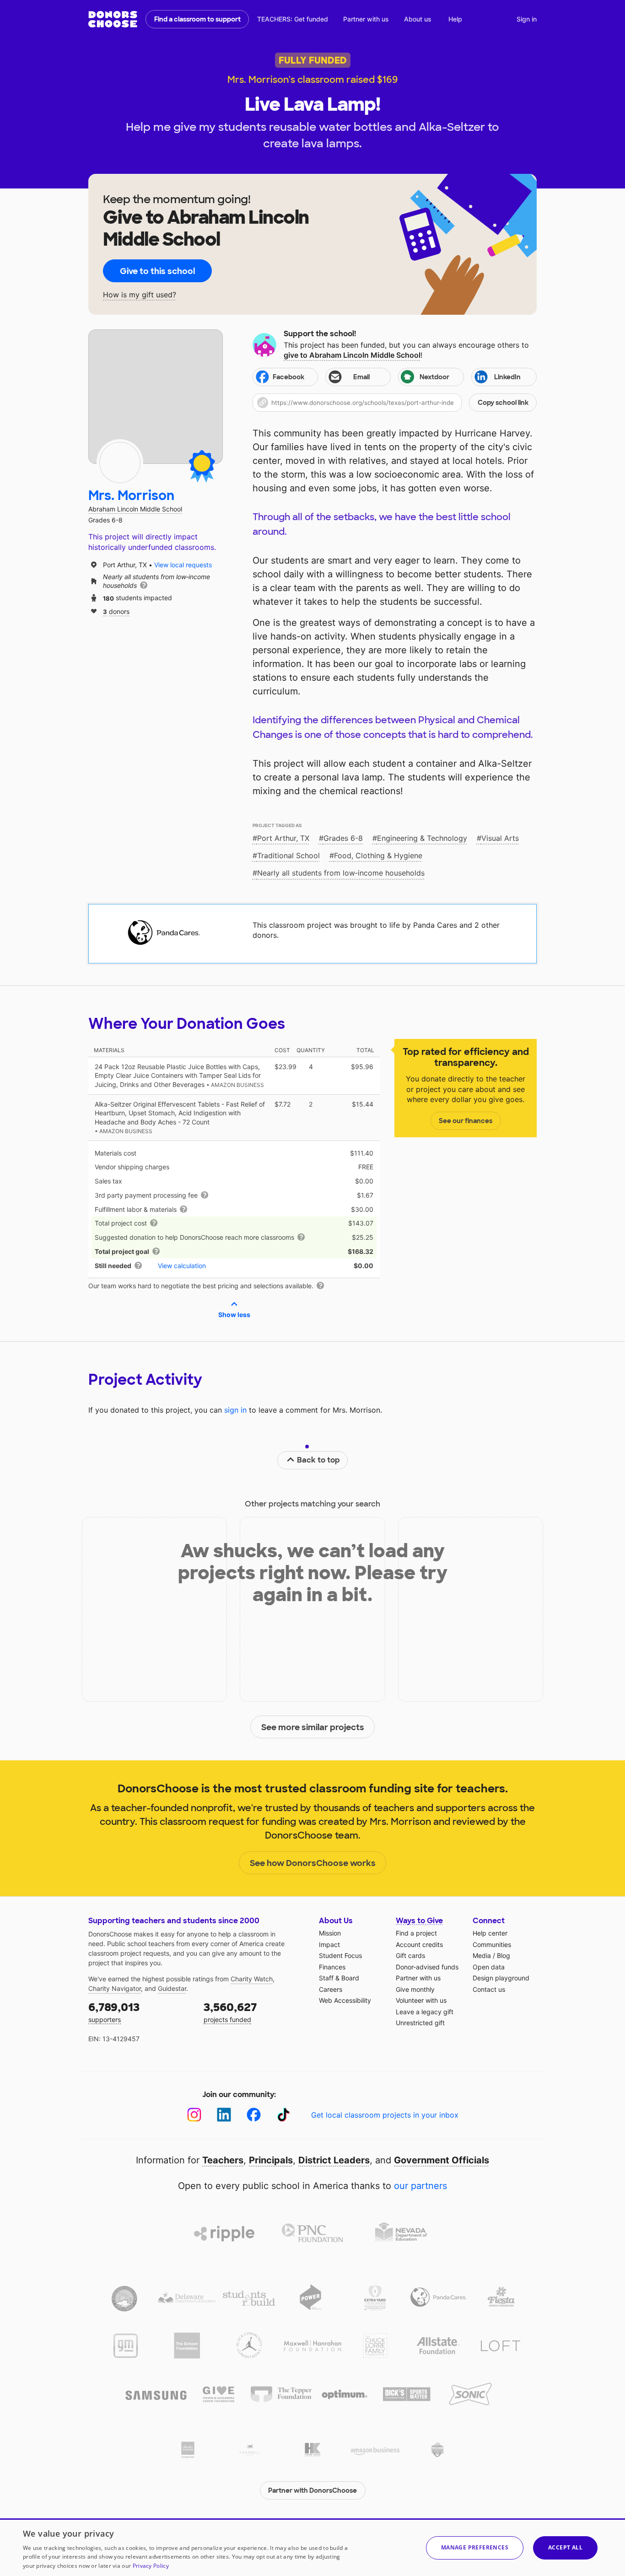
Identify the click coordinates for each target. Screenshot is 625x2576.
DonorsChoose (113, 19)
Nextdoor (434, 377)
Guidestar (172, 1988)
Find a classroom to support (197, 19)
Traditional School (288, 855)
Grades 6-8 (343, 838)
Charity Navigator (115, 1988)
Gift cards (410, 1955)
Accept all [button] (565, 2547)
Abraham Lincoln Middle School (135, 509)
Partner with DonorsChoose (312, 2490)
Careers (331, 1989)
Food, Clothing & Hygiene (378, 855)
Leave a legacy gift (425, 2012)
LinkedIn (507, 377)
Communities (492, 1944)
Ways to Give (419, 1921)
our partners (420, 2186)
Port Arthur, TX (283, 838)
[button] (395, 403)
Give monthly (415, 1989)
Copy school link (503, 403)
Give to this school (157, 271)
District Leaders (334, 2160)
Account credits (419, 1944)
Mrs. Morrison (131, 496)
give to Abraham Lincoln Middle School (352, 355)
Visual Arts (500, 838)
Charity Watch (252, 1979)
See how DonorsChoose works (313, 1863)
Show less (234, 1315)
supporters (114, 2012)
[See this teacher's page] (120, 462)
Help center (490, 1933)
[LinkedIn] (224, 2115)
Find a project (416, 1933)
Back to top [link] (318, 1460)
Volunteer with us (421, 2000)
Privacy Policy (151, 2566)
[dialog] (312, 2547)
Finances (332, 1967)
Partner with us (366, 19)
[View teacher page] (156, 397)
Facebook (288, 377)
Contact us (489, 1989)
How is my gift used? (140, 295)
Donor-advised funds (427, 1967)
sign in (235, 1410)
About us (418, 19)
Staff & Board (339, 1978)
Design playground (501, 1978)
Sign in (527, 19)
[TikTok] (283, 2115)
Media (482, 1955)
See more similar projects (313, 1727)
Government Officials (442, 2160)
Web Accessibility (345, 2000)
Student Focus (340, 1955)
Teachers (223, 2160)
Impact (329, 1944)
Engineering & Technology (422, 838)
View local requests (183, 565)
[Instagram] (194, 2115)
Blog (504, 1955)
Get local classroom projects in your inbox (385, 2115)
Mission (330, 1933)
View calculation (182, 1266)
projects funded (230, 2012)
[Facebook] (254, 2115)
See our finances (466, 1121)
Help (455, 19)
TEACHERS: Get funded (293, 19)
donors (116, 611)
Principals (271, 2160)
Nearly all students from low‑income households (341, 873)
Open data (489, 1967)
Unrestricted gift (420, 2023)
